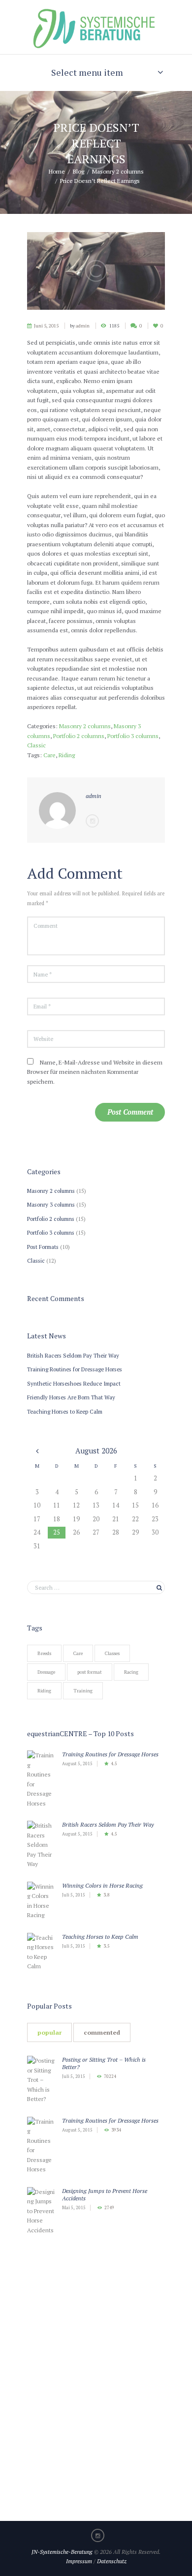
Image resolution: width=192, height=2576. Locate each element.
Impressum (79, 2561)
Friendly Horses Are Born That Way (71, 1397)
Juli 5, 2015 (74, 1895)
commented (102, 2032)
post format (90, 1672)
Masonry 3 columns (51, 1204)
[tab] (49, 2032)
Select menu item (87, 72)
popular (49, 2032)
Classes (112, 1653)
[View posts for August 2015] (37, 1451)
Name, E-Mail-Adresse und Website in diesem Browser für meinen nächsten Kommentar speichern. (95, 1072)
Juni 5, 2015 (46, 326)
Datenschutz (112, 2561)
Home (57, 171)
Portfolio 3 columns (133, 736)
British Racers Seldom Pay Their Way (73, 1355)
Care (49, 755)
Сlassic (36, 745)
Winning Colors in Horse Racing (102, 1885)
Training (83, 1691)
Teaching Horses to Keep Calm (65, 1411)
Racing (131, 1672)
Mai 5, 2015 (74, 2208)
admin (83, 326)
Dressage (46, 1672)
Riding (67, 755)
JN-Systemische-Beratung (62, 2552)
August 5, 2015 (77, 1764)
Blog (79, 171)
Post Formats (43, 1247)
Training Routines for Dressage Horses (75, 1369)
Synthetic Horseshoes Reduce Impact (74, 1383)
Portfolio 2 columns (79, 736)
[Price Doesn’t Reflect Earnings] (96, 271)
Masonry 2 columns (118, 171)
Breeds (44, 1653)
